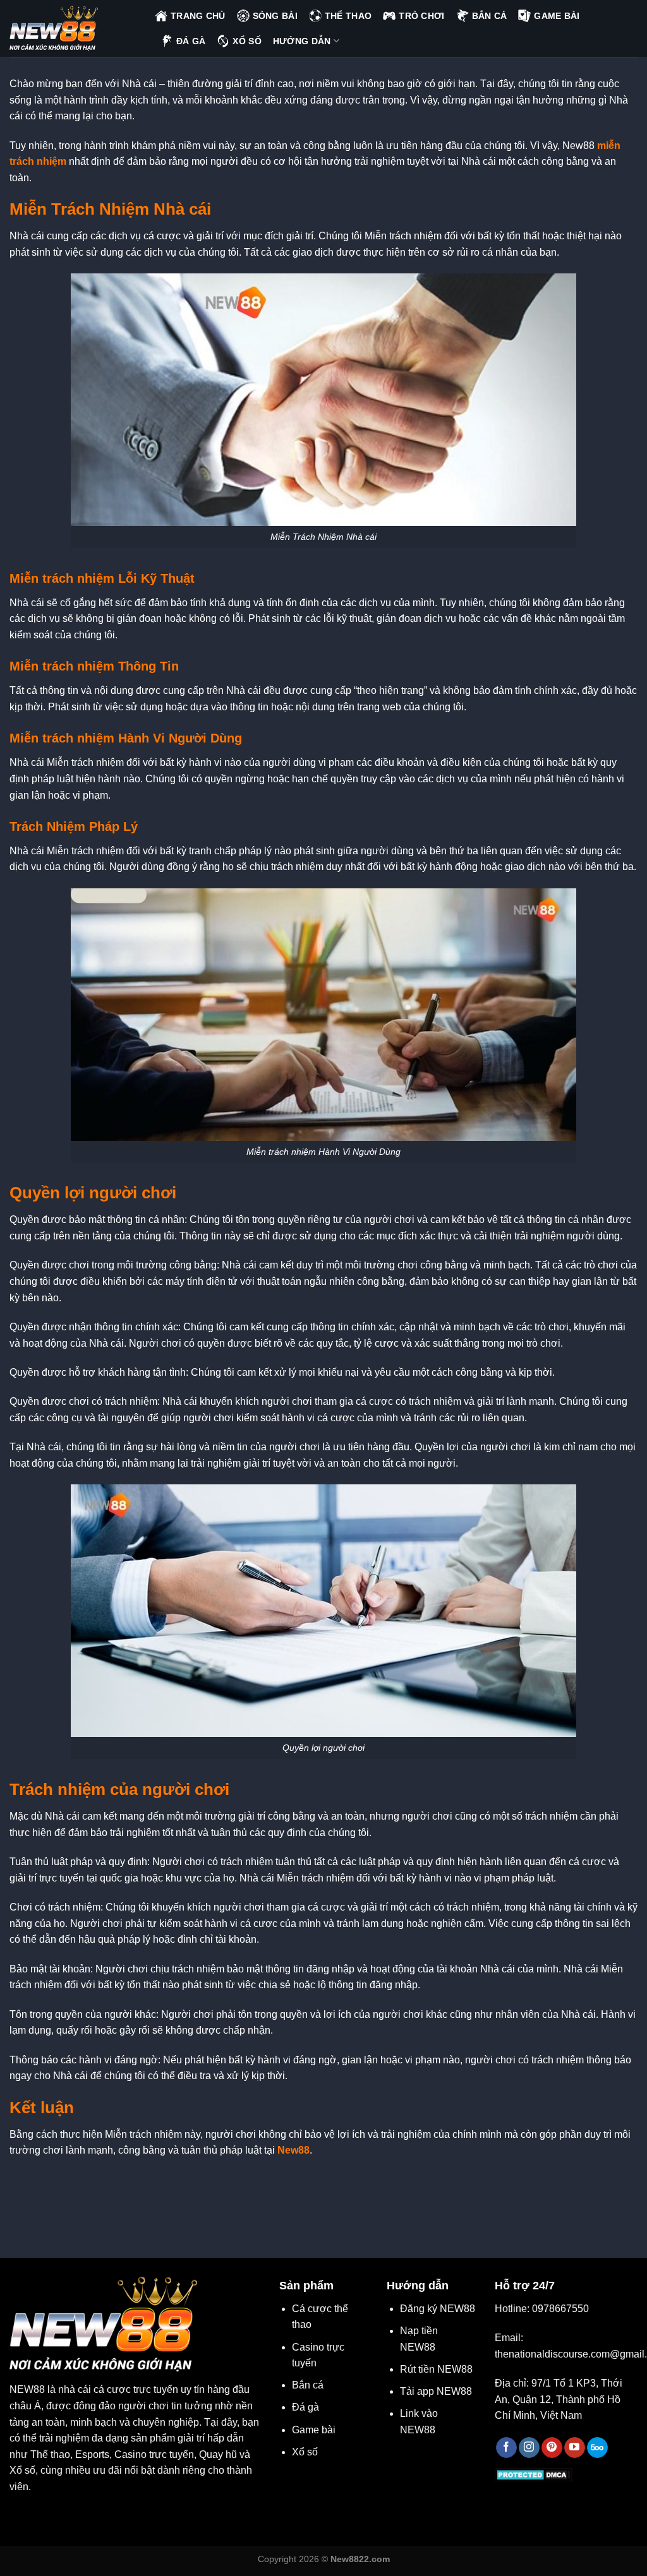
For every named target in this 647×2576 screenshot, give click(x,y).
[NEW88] (73, 28)
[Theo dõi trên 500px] (597, 2448)
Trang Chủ (198, 16)
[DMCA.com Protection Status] (534, 2475)
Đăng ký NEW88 (438, 2309)
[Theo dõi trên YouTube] (575, 2448)
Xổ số (305, 2452)
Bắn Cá (490, 16)
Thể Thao (348, 16)
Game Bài (557, 16)
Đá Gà (191, 41)
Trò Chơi (421, 16)
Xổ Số (247, 41)
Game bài (314, 2430)
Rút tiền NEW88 (436, 2369)
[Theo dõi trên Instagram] (529, 2448)
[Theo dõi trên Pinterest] (552, 2448)
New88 (293, 2150)
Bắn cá (308, 2385)
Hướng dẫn (302, 41)
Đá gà (305, 2407)
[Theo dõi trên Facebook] (506, 2448)
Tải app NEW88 (436, 2391)
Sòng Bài (275, 16)
